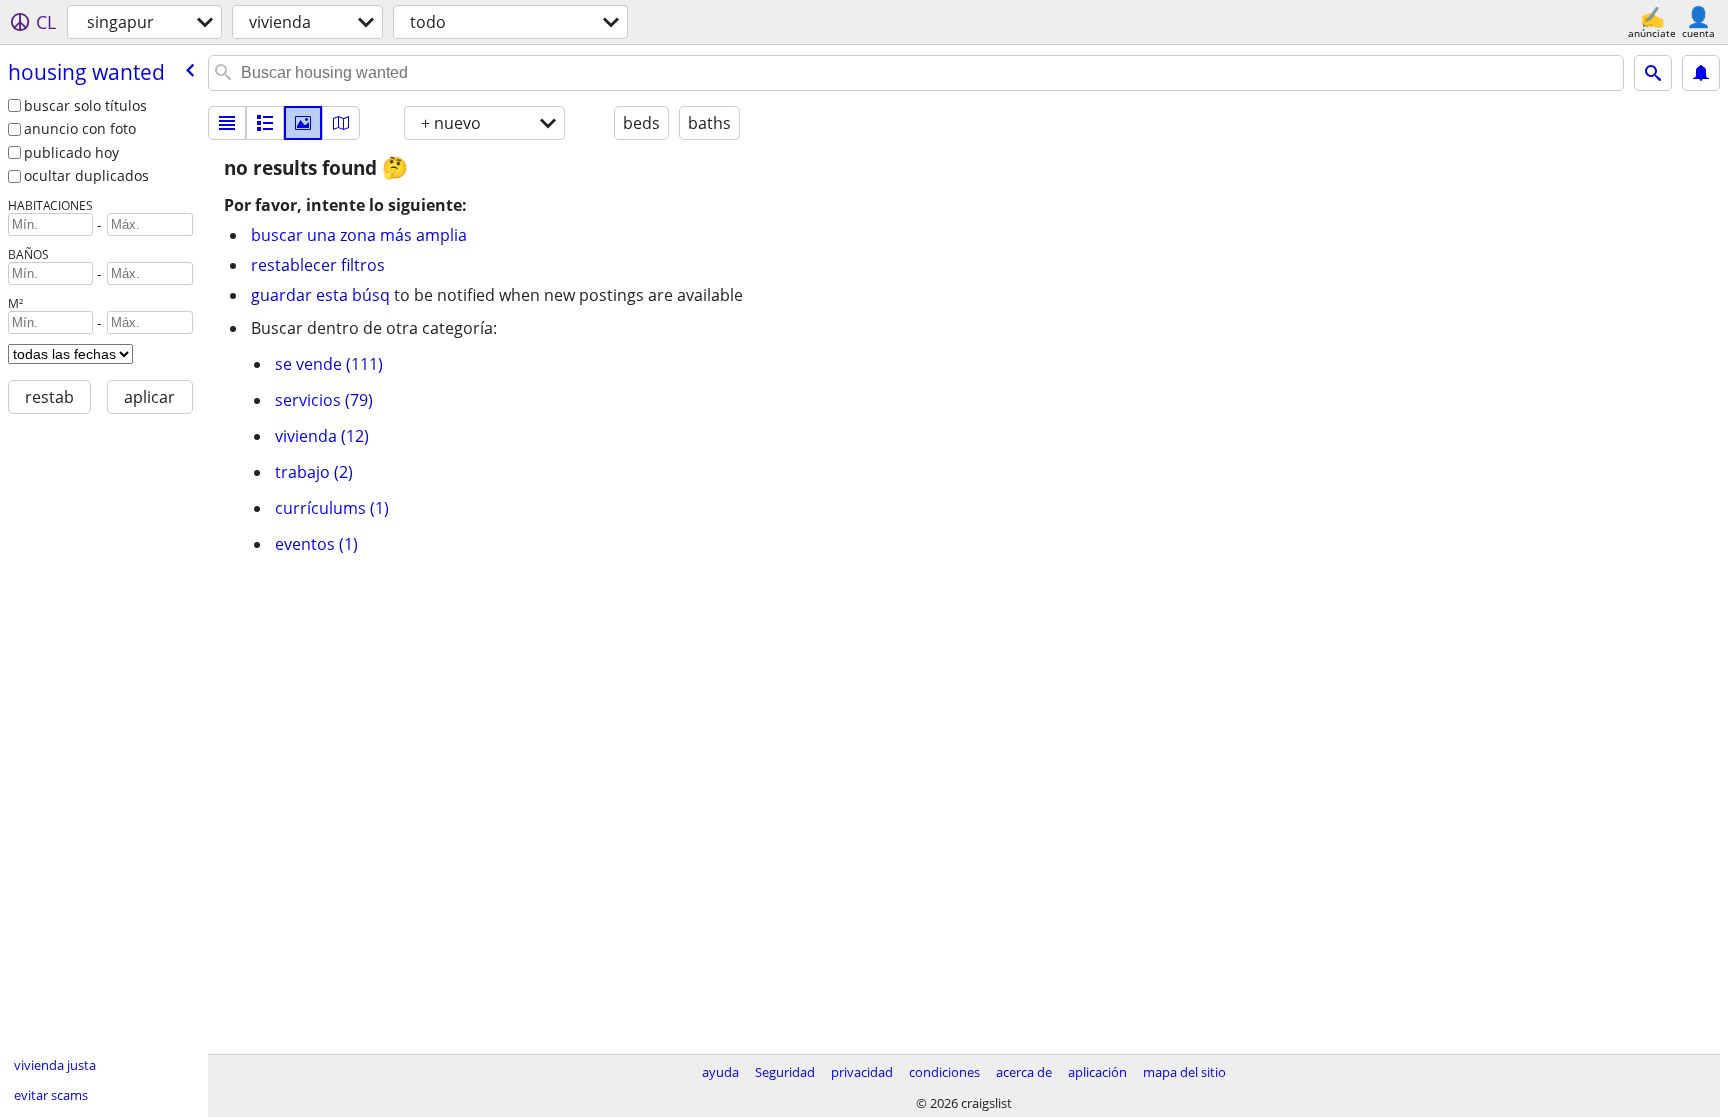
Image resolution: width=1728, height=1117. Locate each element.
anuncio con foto (80, 128)
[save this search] (1701, 73)
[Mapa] (341, 123)
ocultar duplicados (86, 175)
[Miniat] (265, 123)
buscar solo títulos (85, 105)
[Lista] (227, 123)
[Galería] (303, 123)
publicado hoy (71, 152)
